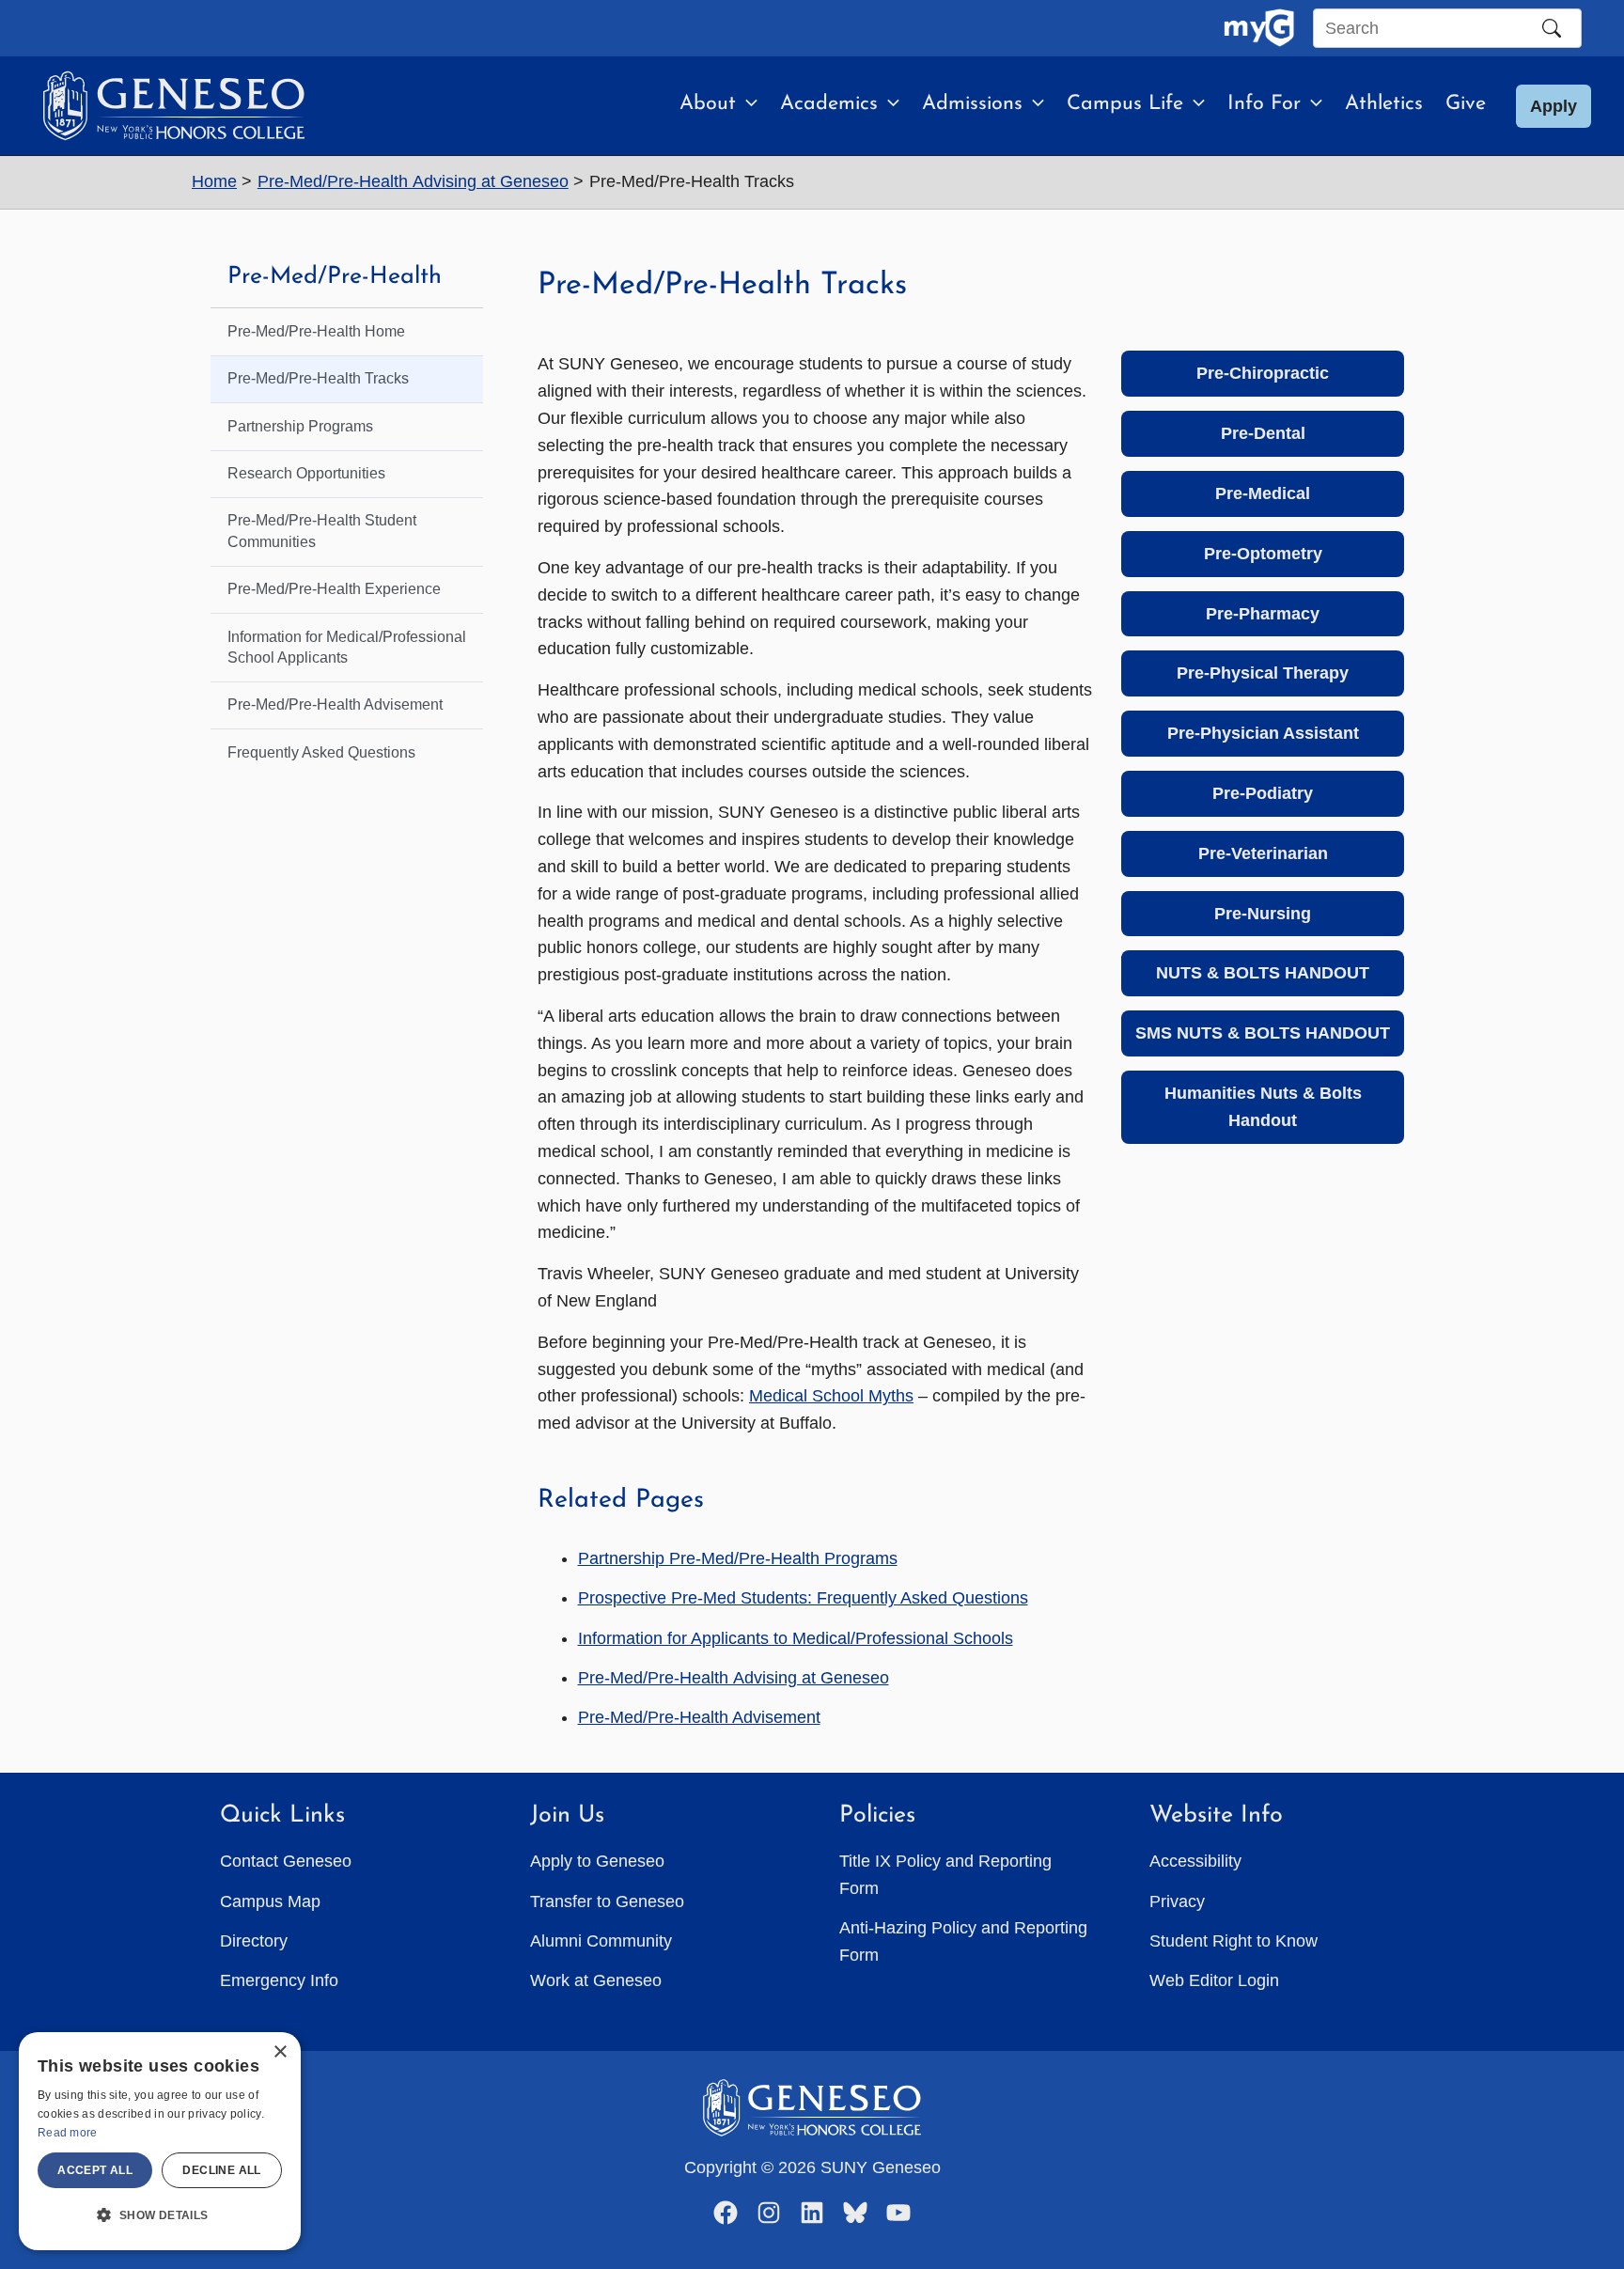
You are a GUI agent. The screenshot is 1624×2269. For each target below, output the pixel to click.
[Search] (1552, 28)
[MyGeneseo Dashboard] (1259, 28)
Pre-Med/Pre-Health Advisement (699, 1717)
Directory (254, 1941)
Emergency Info (279, 1980)
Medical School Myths (831, 1396)
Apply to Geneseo (597, 1861)
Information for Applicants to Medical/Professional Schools (796, 1638)
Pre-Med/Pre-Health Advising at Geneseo (734, 1678)
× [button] (280, 2052)
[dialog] (160, 2141)
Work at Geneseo (596, 1980)
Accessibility (1195, 1861)
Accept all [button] (95, 2170)
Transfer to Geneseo (607, 1901)
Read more (68, 2133)
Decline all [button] (221, 2170)
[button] (747, 104)
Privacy (1177, 1901)
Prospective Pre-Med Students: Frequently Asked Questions (803, 1598)
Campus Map (270, 1901)
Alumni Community (601, 1941)
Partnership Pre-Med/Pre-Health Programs (738, 1558)
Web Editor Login (1214, 1980)
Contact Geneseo (286, 1861)
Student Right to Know (1234, 1941)
